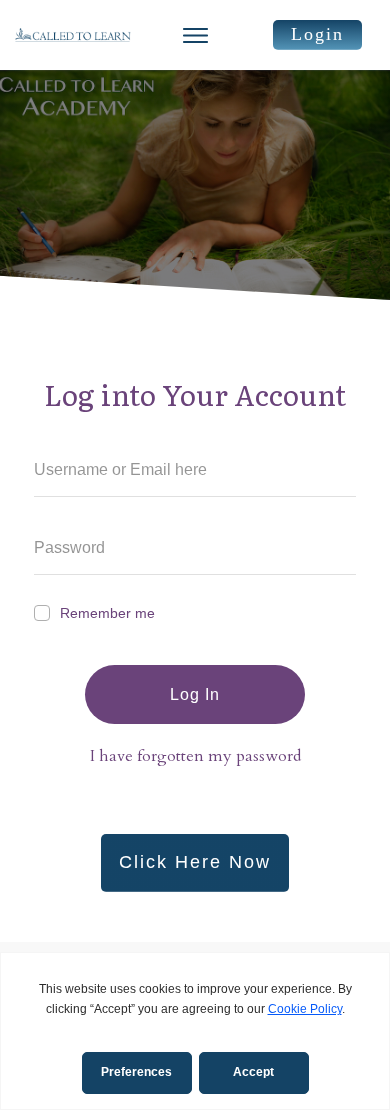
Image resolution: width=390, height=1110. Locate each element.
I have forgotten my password (195, 756)
